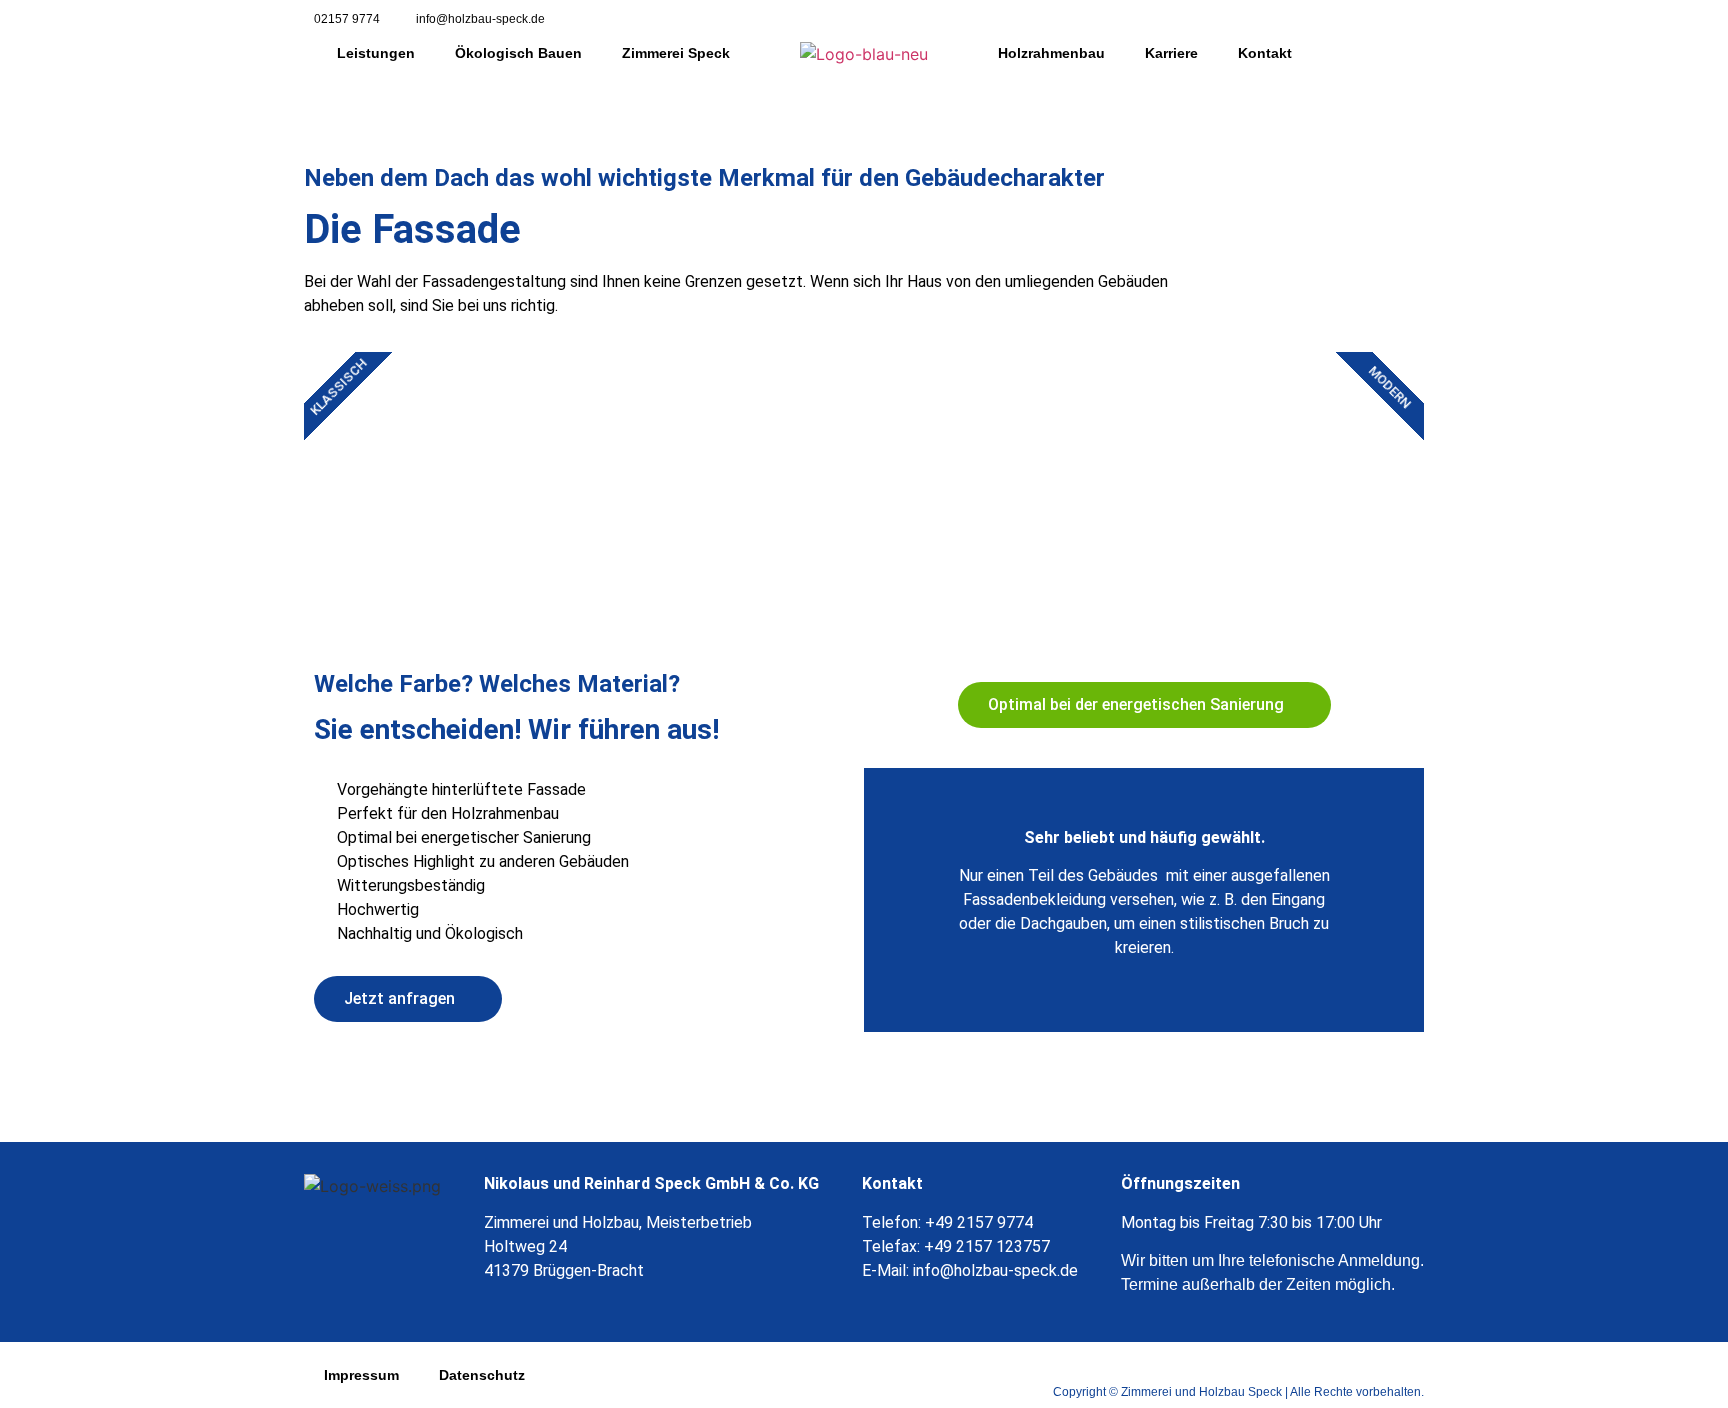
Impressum (361, 1375)
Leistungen (376, 53)
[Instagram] (1424, 20)
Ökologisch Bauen (518, 53)
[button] (1144, 705)
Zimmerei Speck (676, 53)
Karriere (1171, 53)
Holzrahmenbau (1051, 53)
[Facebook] (1389, 20)
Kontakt (1265, 53)
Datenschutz (482, 1375)
